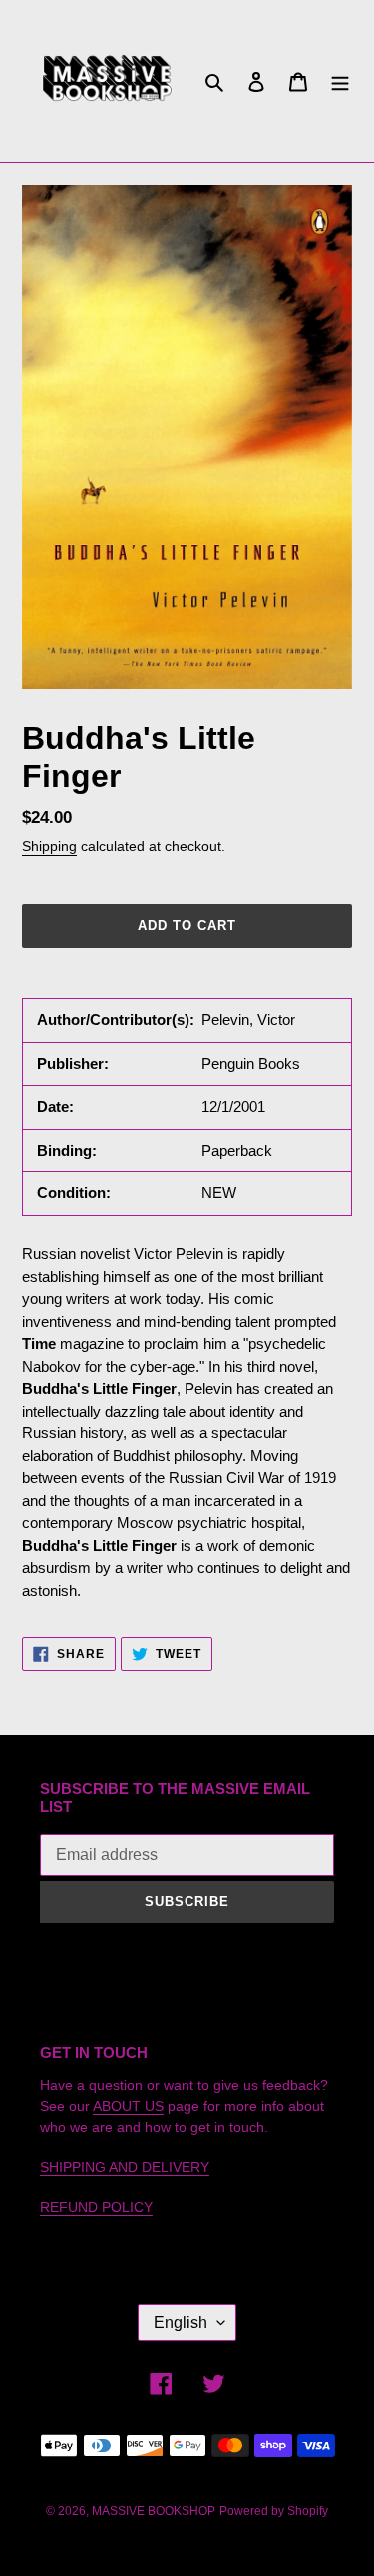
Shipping (49, 846)
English (181, 2322)
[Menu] (340, 81)
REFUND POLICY (96, 2207)
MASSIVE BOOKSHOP (154, 2511)
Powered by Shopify (274, 2511)
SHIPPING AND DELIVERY (125, 2167)
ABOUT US (128, 2106)
